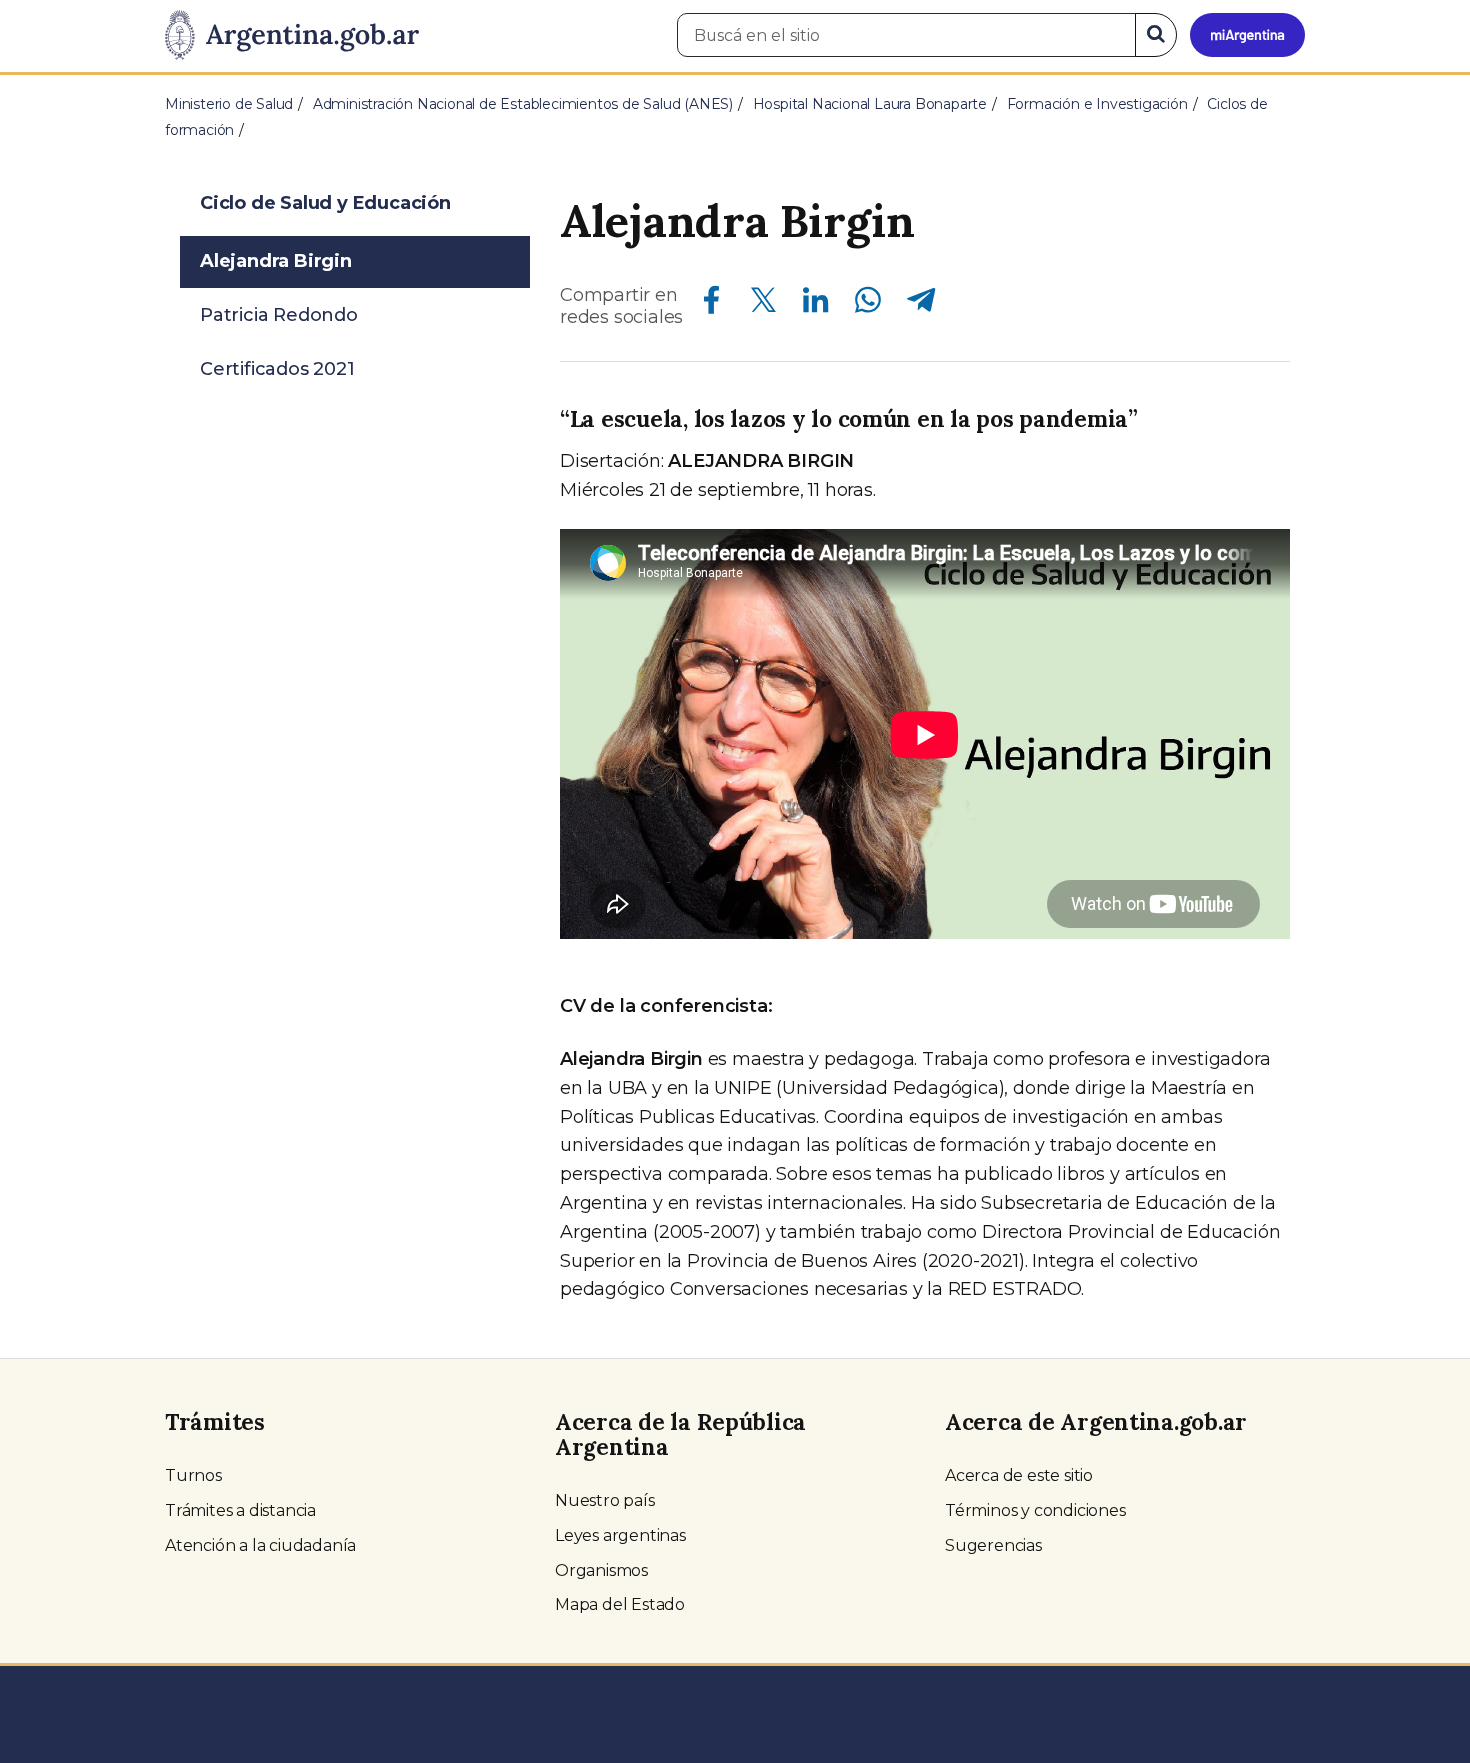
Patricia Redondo (279, 315)
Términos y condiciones (1035, 1510)
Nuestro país (605, 1500)
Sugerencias (993, 1545)
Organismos (601, 1570)
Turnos (193, 1475)
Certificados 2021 (277, 369)
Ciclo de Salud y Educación (325, 203)
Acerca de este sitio (1019, 1475)
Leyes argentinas (620, 1535)
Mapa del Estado (620, 1604)
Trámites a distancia (240, 1510)
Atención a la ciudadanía (260, 1545)
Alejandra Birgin (276, 261)
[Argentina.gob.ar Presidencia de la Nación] (292, 36)
